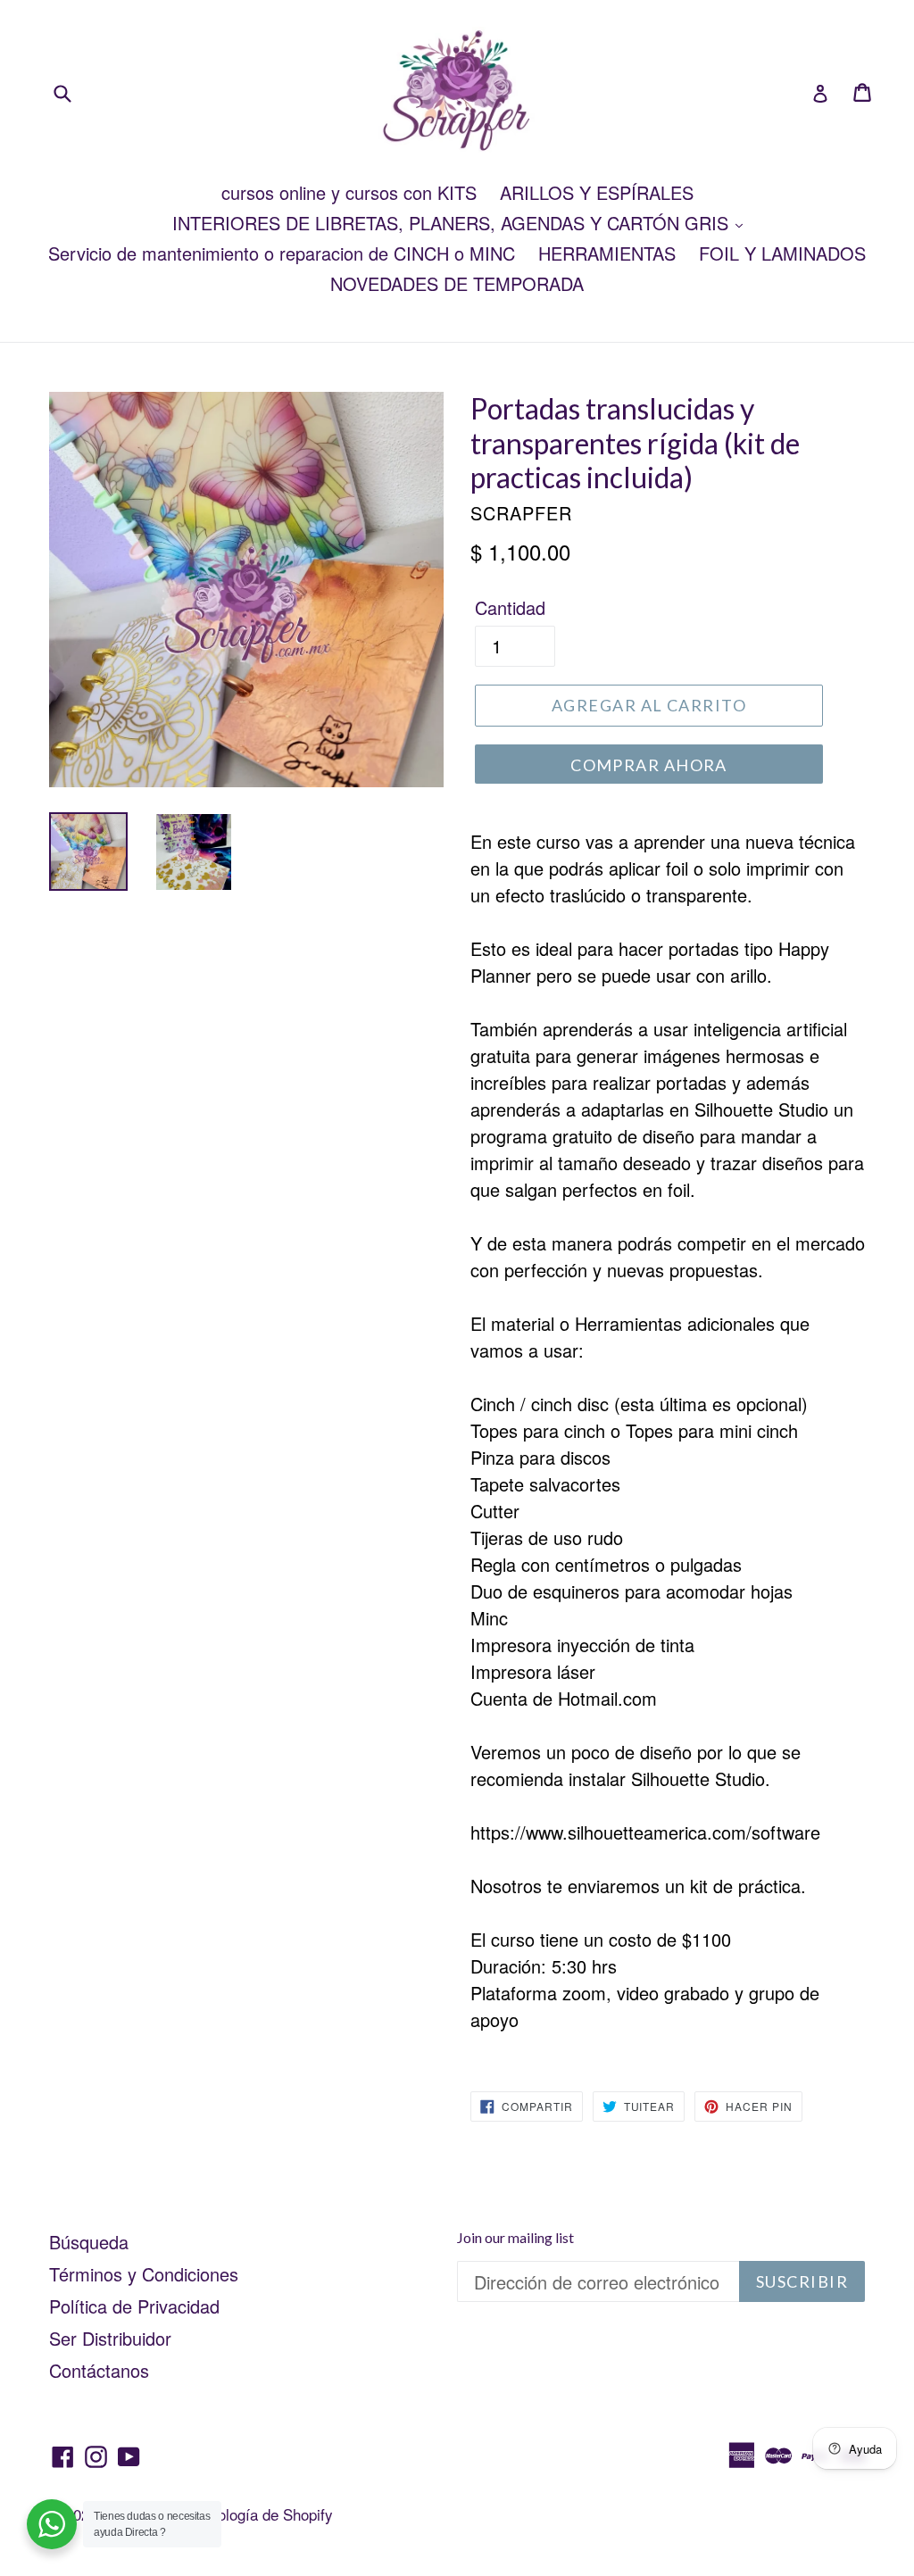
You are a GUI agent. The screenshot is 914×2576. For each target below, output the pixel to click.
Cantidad (510, 607)
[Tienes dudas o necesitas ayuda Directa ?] (52, 2524)
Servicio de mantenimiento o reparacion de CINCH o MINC (282, 253)
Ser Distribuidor (110, 2338)
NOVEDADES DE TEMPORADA (457, 283)
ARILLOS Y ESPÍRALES (597, 192)
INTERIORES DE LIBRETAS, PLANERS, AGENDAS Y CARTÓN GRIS (453, 223)
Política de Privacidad (134, 2306)
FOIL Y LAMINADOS (782, 253)
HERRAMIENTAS (607, 253)
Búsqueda (89, 2242)
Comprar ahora (649, 765)
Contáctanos (99, 2370)
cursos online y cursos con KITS (349, 192)
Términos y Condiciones (144, 2274)
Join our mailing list (515, 2237)
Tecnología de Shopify (260, 2514)
